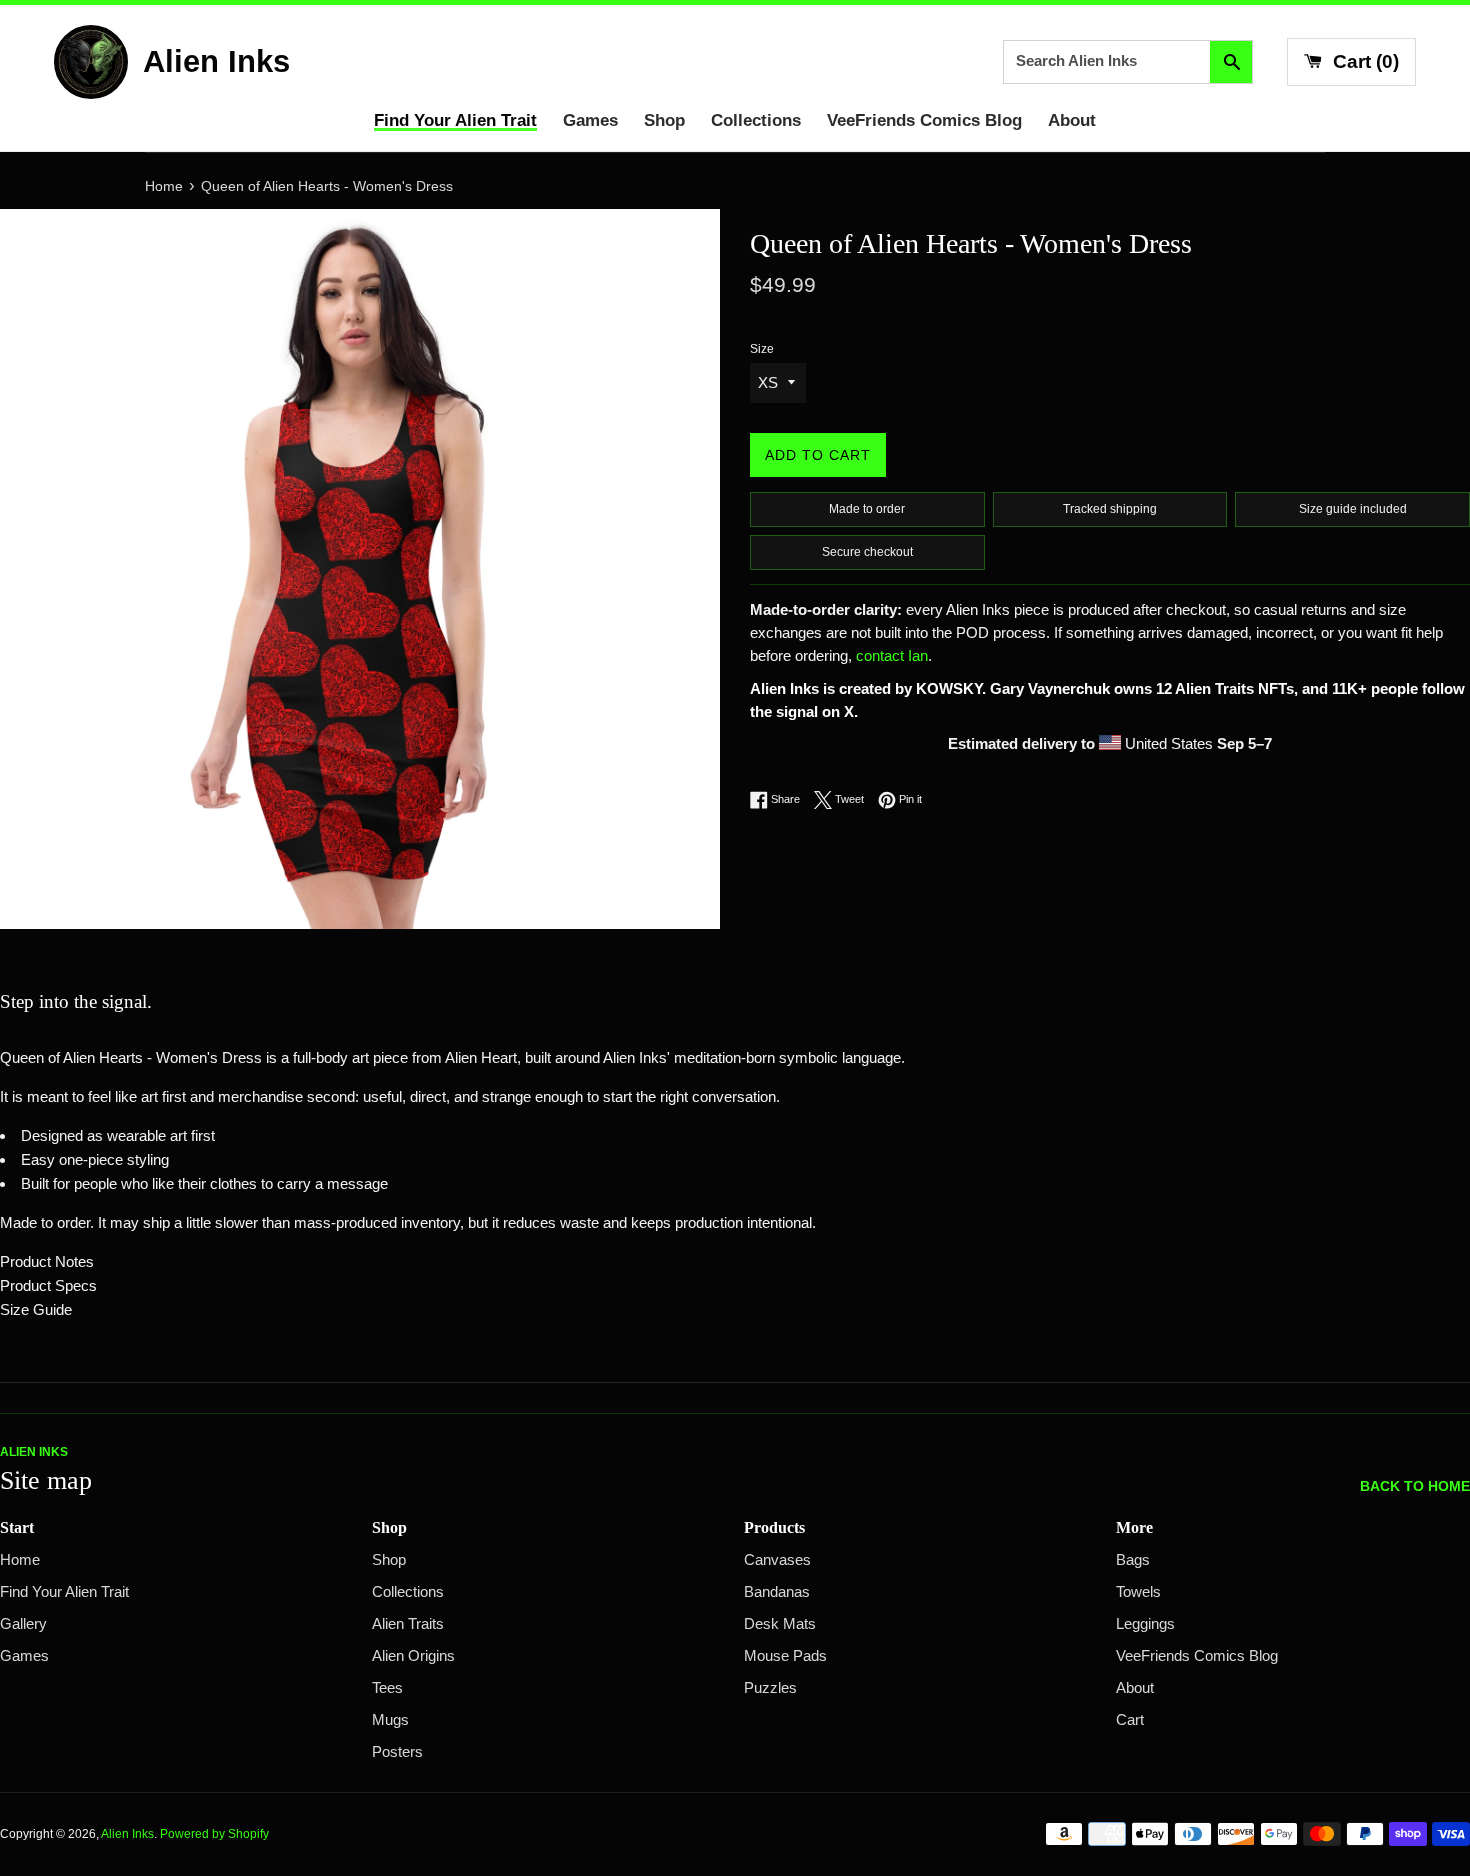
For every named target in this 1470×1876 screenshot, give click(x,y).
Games (590, 120)
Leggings (1145, 1624)
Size (762, 349)
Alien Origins (413, 1656)
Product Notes (47, 1261)
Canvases (777, 1560)
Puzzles (770, 1688)
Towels (1138, 1592)
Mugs (390, 1720)
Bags (1133, 1560)
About (1072, 120)
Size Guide (36, 1309)
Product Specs (48, 1285)
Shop (664, 120)
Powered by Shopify (214, 1834)
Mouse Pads (785, 1656)
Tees (387, 1688)
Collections (756, 120)
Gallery (23, 1624)
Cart (1130, 1720)
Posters (397, 1752)
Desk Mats (780, 1624)
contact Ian (892, 656)
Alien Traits (408, 1624)
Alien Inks (127, 1834)
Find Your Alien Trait (455, 120)
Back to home (1415, 1486)
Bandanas (777, 1592)
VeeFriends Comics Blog (924, 120)
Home (20, 1560)
